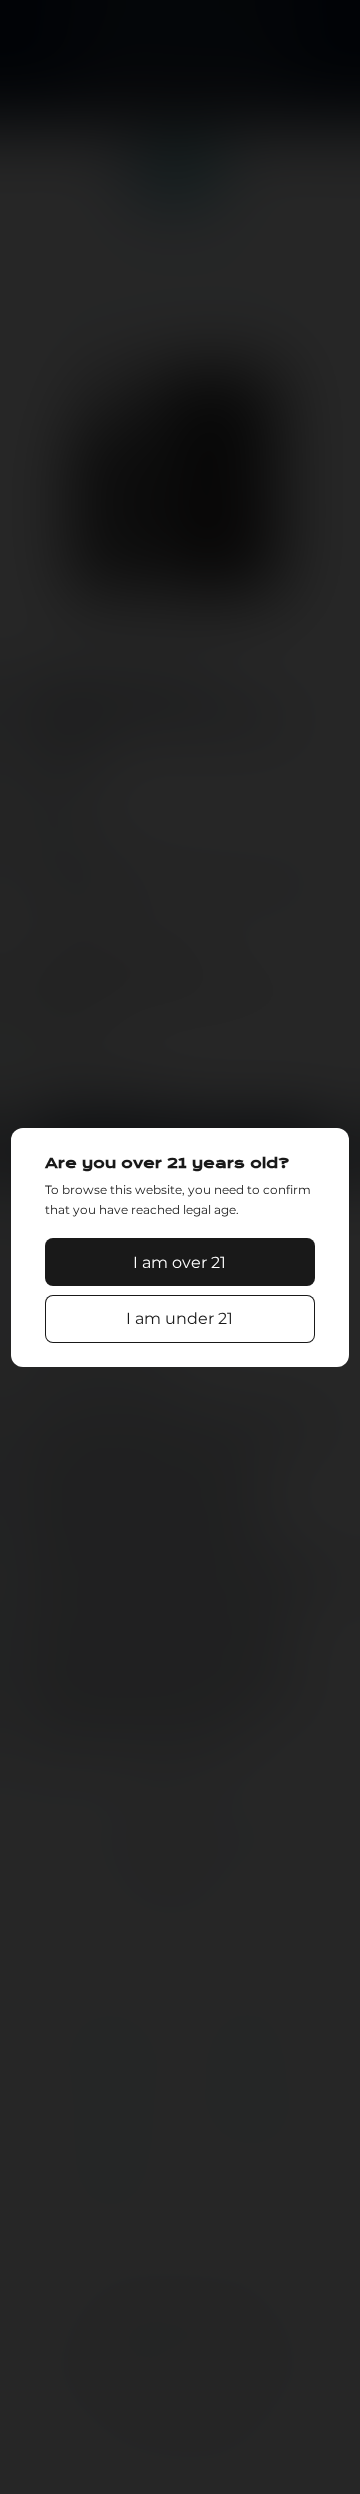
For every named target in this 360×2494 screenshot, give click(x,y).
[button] (180, 1262)
